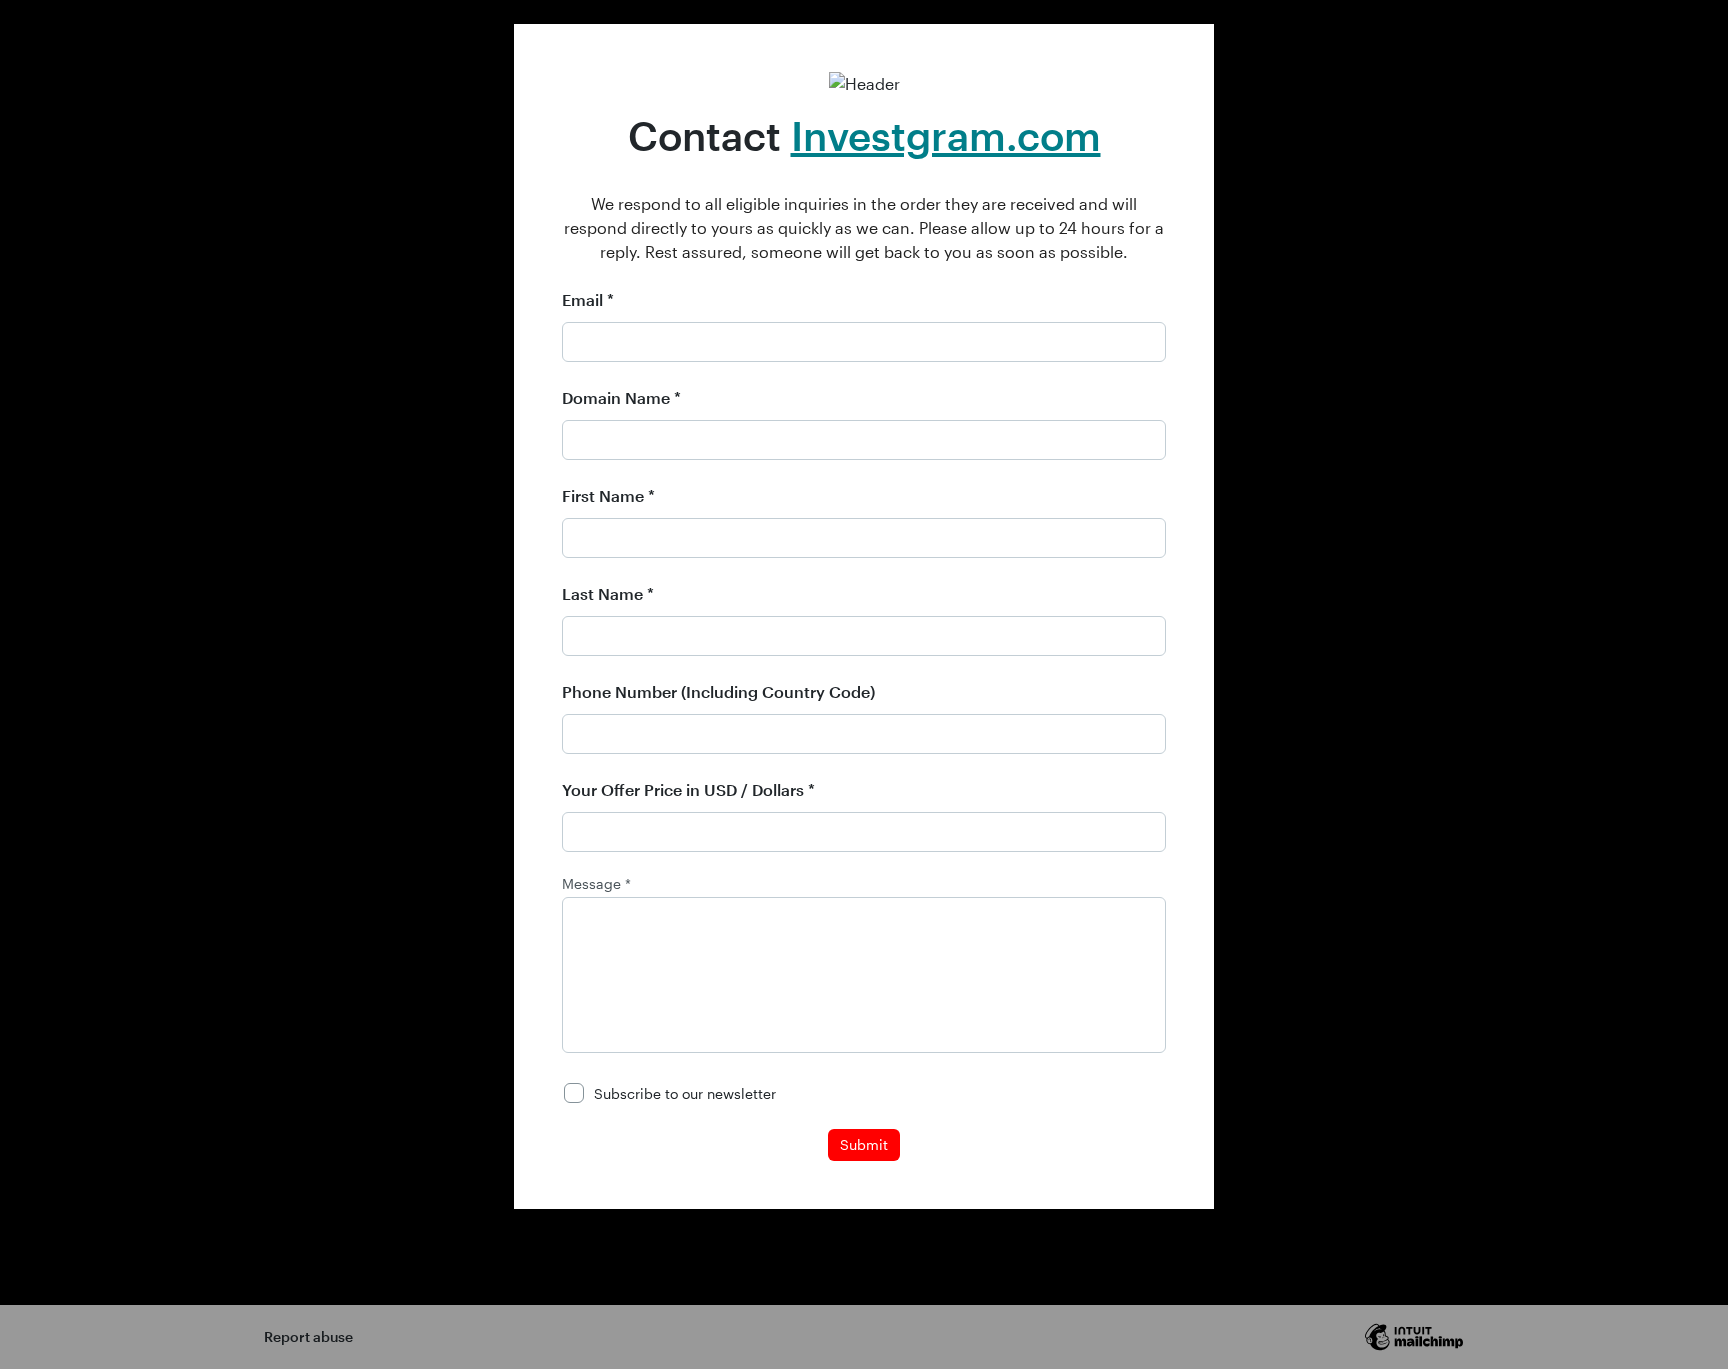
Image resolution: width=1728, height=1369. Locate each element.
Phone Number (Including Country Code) (718, 691)
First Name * (608, 495)
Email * (588, 299)
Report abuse (308, 1336)
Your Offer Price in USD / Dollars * (688, 789)
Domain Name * (621, 397)
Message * (596, 884)
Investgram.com (946, 135)
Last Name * (608, 593)
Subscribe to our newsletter (685, 1093)
